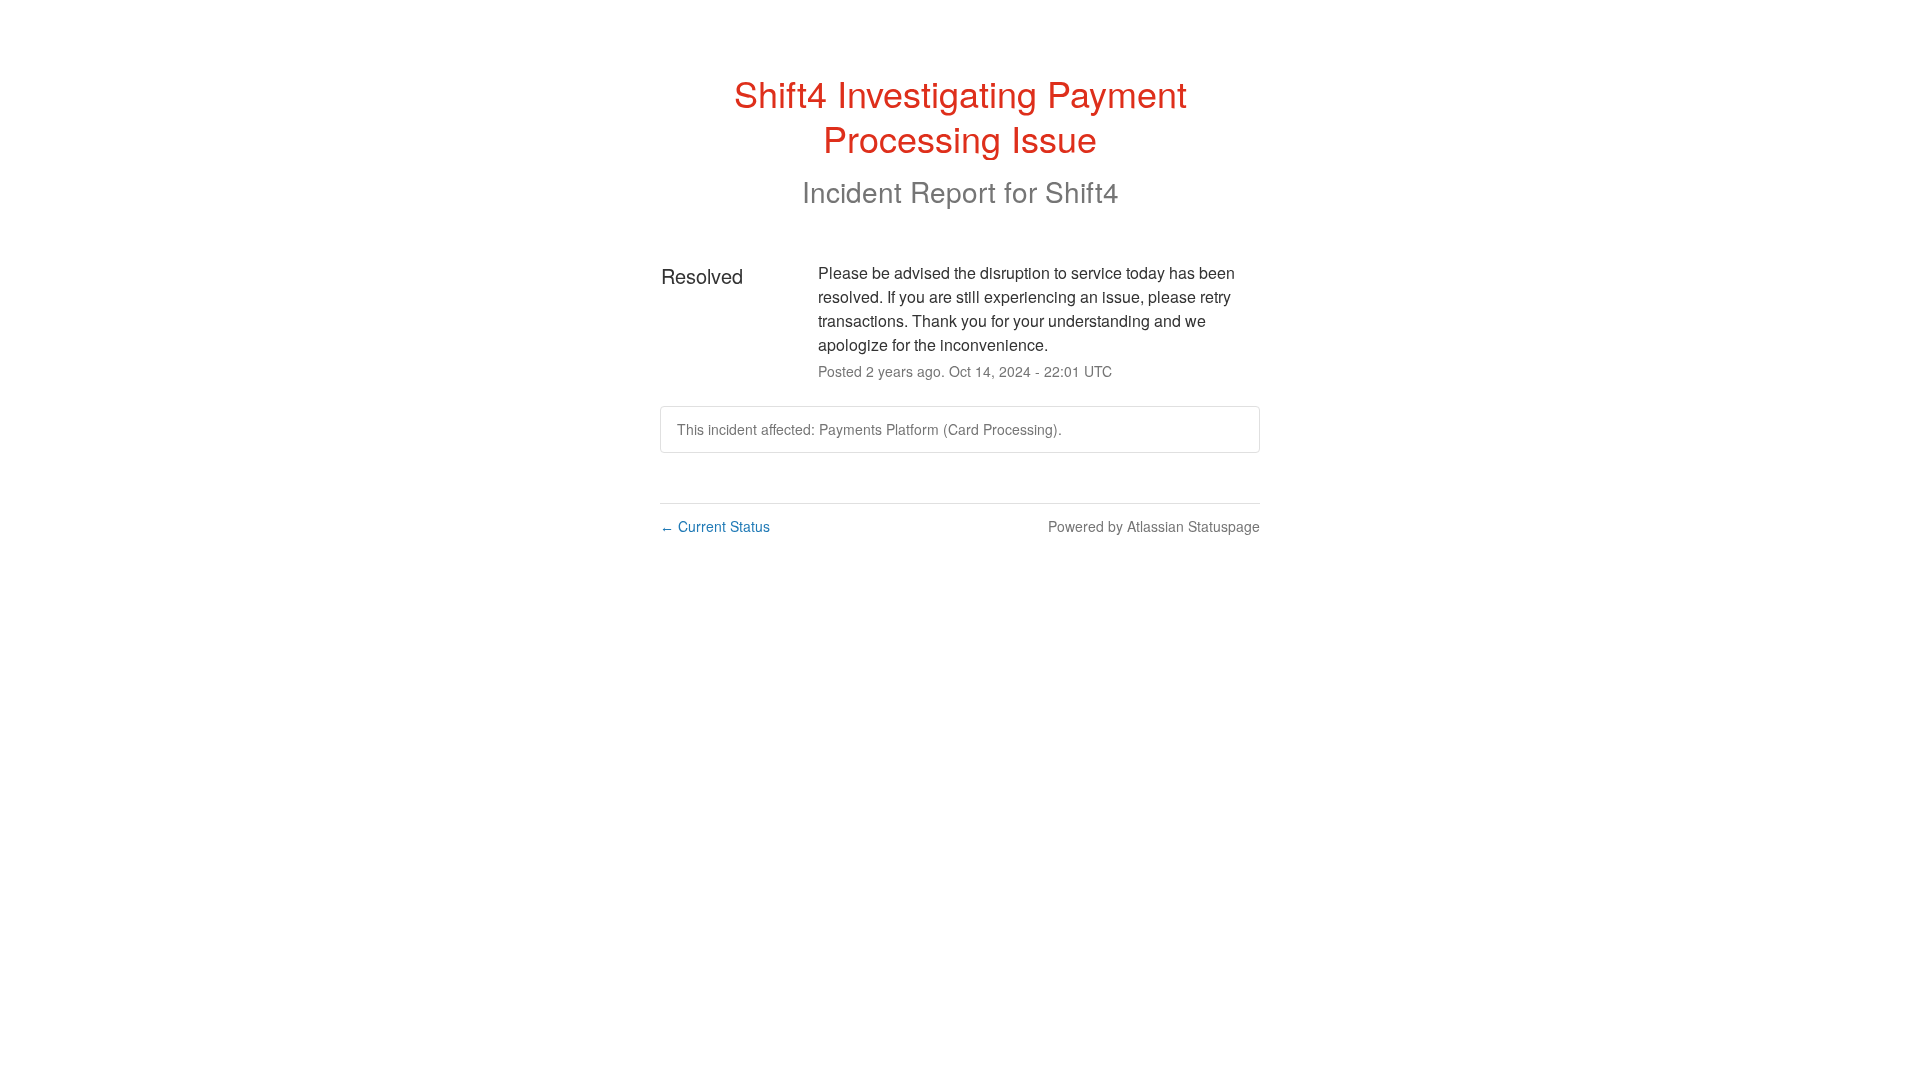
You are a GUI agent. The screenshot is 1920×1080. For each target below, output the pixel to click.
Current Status (715, 526)
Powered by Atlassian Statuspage (1154, 526)
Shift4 (1082, 191)
